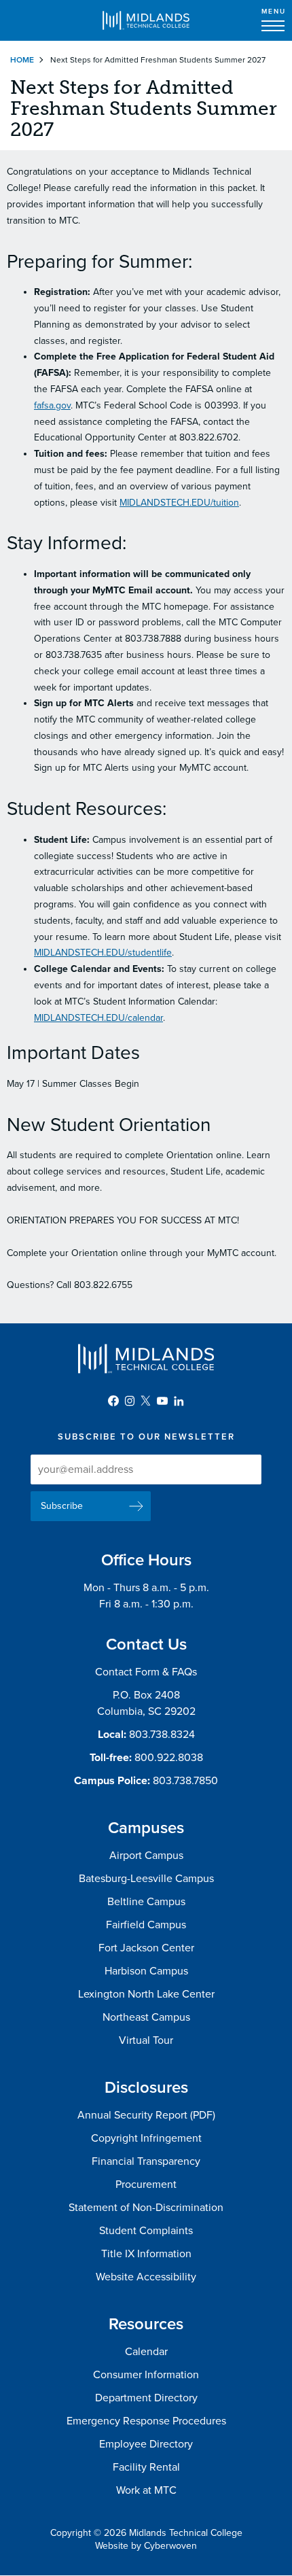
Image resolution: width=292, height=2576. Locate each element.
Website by (146, 2546)
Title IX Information (146, 2254)
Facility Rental (146, 2467)
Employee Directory (146, 2444)
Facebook (113, 1401)
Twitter (146, 1401)
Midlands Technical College (146, 20)
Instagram (130, 1401)
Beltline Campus (146, 1902)
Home (22, 60)
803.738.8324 (162, 1735)
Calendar (146, 2352)
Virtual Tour (146, 2040)
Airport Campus (146, 1856)
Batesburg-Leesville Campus (146, 1879)
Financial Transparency (146, 2161)
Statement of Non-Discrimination (146, 2208)
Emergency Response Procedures (146, 2421)
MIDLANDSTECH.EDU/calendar (98, 1018)
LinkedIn (179, 1401)
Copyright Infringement (146, 2138)
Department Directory (146, 2398)
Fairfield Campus (146, 1925)
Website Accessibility (146, 2277)
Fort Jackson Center (146, 1948)
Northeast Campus (146, 2017)
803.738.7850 (185, 1781)
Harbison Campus (146, 1971)
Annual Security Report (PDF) (146, 2115)
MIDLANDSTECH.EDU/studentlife (103, 953)
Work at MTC (146, 2490)
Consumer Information (146, 2375)
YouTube (162, 1401)
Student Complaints (146, 2231)
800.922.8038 (169, 1758)
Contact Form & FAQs (146, 1672)
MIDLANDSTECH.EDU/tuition (179, 503)
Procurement (146, 2185)
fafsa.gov (52, 405)
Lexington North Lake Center (146, 1994)
